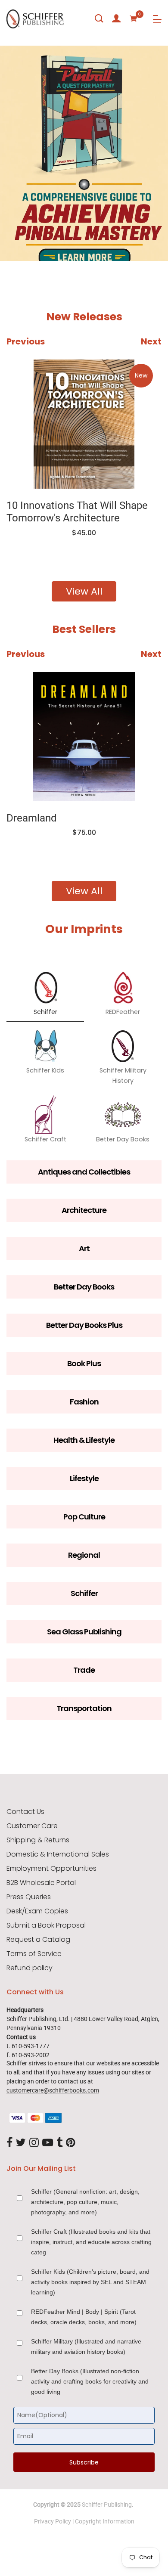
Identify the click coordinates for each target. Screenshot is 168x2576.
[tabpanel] (84, 153)
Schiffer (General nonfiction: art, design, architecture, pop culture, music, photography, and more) (85, 2202)
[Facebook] (9, 2143)
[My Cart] (134, 19)
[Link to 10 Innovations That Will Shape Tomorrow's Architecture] (84, 424)
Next (151, 341)
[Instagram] (34, 2143)
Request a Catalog (38, 1940)
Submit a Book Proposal (46, 1925)
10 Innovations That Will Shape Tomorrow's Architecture (77, 512)
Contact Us (25, 1812)
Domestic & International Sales (58, 1854)
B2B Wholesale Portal (41, 1883)
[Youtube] (48, 2143)
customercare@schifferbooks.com (53, 2090)
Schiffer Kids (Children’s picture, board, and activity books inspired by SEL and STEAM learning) (90, 2282)
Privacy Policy (53, 2521)
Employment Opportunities (51, 1869)
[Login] (116, 19)
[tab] (12, 236)
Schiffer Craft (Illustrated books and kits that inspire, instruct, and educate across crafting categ (91, 2242)
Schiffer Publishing (107, 2505)
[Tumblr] (59, 2143)
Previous (26, 341)
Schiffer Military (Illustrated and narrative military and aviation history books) (86, 2347)
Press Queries (29, 1897)
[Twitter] (21, 2143)
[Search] (99, 19)
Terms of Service (34, 1954)
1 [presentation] (14, 236)
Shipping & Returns (38, 1840)
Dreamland (32, 818)
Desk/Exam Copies (37, 1911)
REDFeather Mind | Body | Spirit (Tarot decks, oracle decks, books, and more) (84, 2317)
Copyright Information (105, 2521)
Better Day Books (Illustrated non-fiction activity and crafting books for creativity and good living (90, 2381)
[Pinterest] (71, 2143)
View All (84, 591)
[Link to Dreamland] (84, 737)
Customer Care (32, 1826)
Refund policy (30, 1968)
